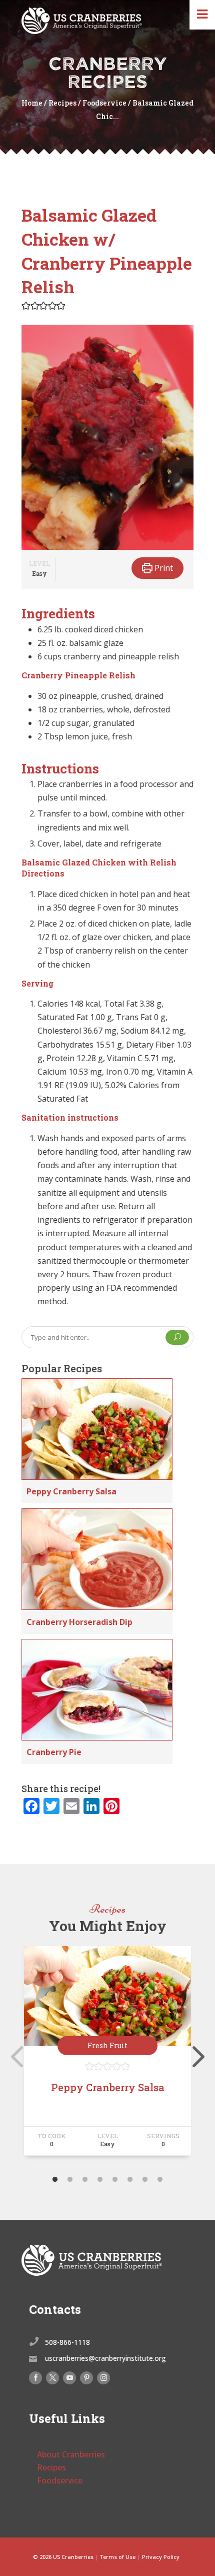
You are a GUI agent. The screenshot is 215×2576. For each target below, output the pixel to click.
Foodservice (104, 103)
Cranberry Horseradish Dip (79, 1622)
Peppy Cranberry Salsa (71, 1491)
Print (163, 568)
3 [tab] (85, 2180)
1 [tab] (55, 2180)
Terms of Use (118, 2557)
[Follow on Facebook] (35, 2378)
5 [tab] (115, 2180)
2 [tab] (70, 2180)
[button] (26, 305)
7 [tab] (145, 2180)
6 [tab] (130, 2180)
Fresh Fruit (107, 2045)
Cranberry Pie (54, 1752)
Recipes (62, 103)
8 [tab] (160, 2180)
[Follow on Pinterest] (86, 2378)
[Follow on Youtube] (69, 2378)
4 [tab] (100, 2180)
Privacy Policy (161, 2557)
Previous (14, 2055)
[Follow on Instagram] (103, 2378)
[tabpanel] (107, 2055)
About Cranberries (71, 2454)
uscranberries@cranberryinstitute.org (105, 2358)
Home (32, 103)
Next (196, 2055)
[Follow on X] (52, 2378)
